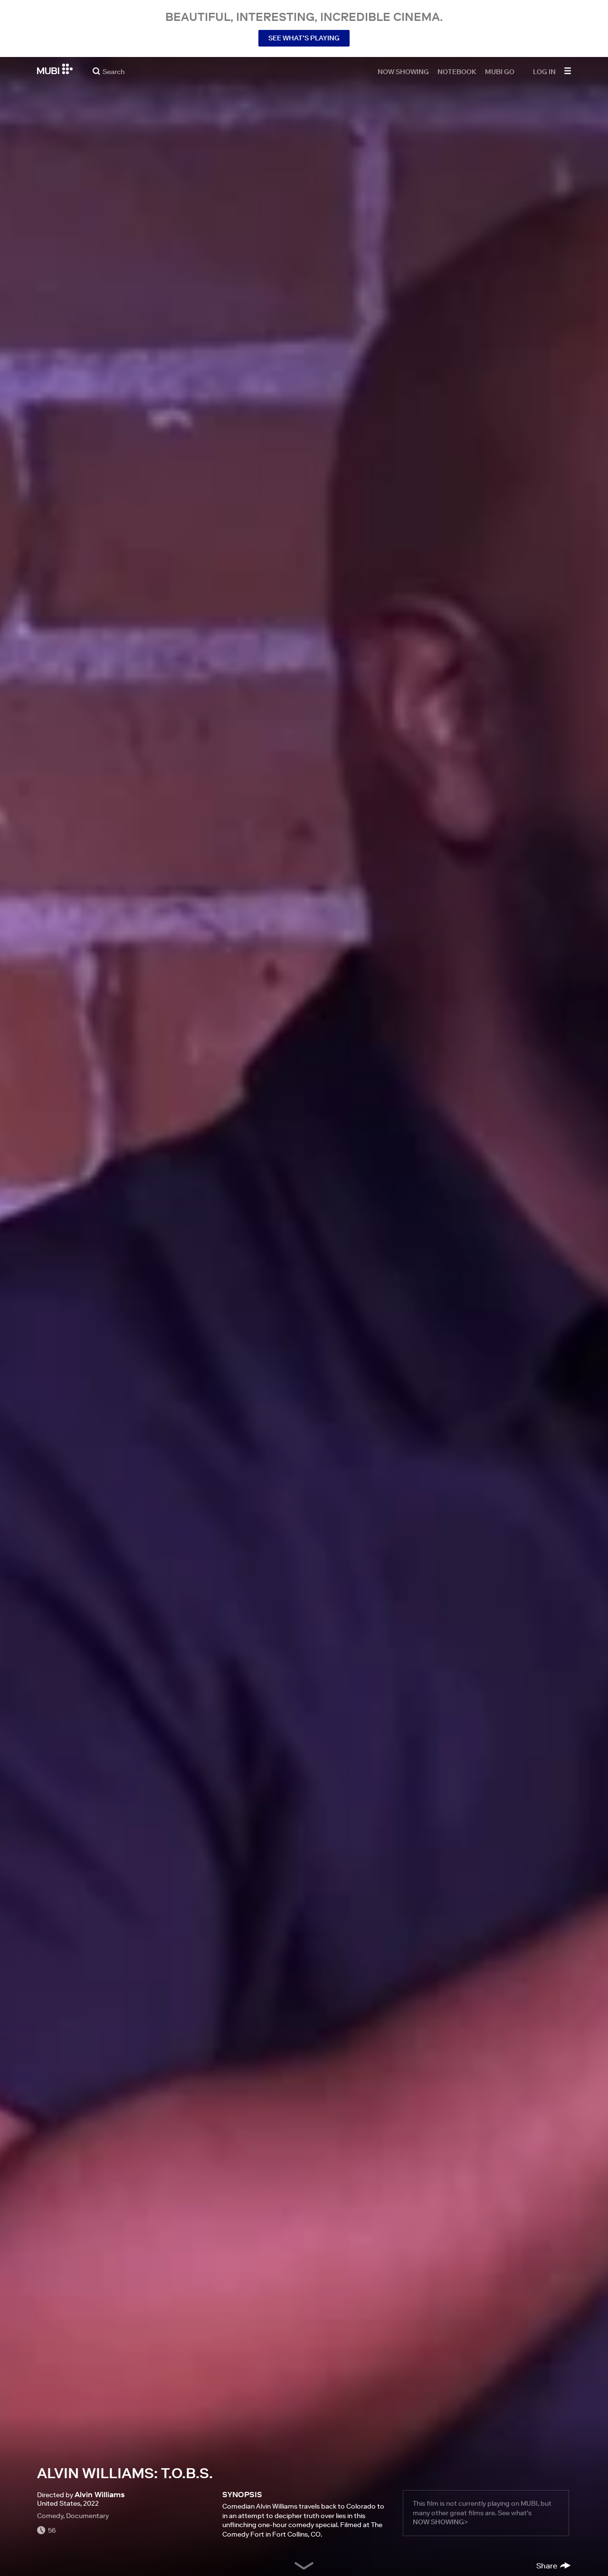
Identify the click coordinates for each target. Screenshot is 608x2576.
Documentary (87, 2516)
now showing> (440, 2522)
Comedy (50, 2516)
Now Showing (403, 71)
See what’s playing (304, 38)
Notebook (457, 71)
